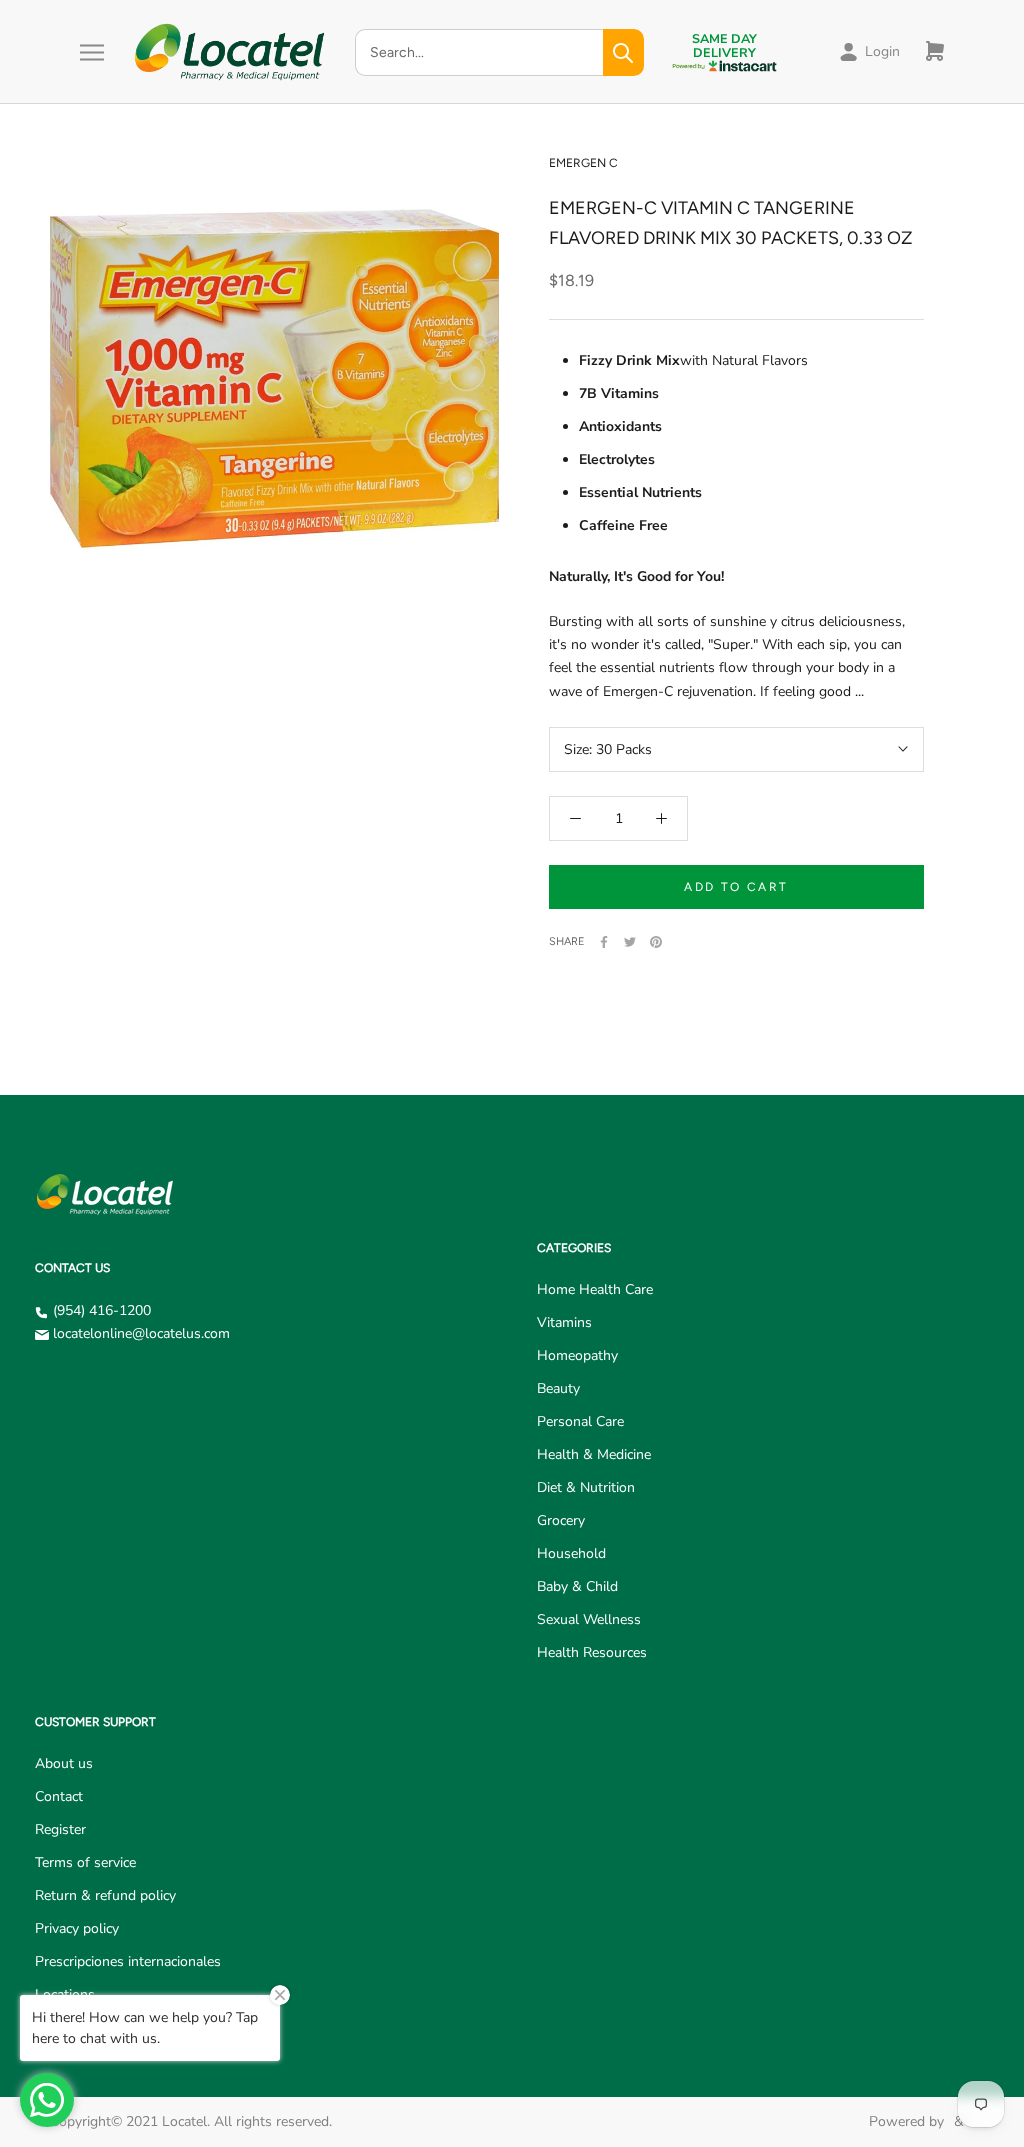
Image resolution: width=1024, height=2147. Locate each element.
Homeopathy (577, 1355)
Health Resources (592, 1652)
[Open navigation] (92, 52)
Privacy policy (77, 1928)
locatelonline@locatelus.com (141, 1333)
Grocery (561, 1520)
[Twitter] (630, 942)
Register (60, 1829)
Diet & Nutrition (586, 1487)
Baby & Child (577, 1586)
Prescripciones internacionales (128, 1961)
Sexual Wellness (589, 1619)
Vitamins (564, 1322)
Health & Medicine (594, 1454)
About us (64, 1763)
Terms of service (85, 1862)
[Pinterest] (656, 942)
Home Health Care (595, 1289)
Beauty (558, 1388)
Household (571, 1553)
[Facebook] (604, 942)
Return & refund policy (105, 1895)
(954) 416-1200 (102, 1310)
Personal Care (580, 1421)
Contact (59, 1796)
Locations (65, 1994)
